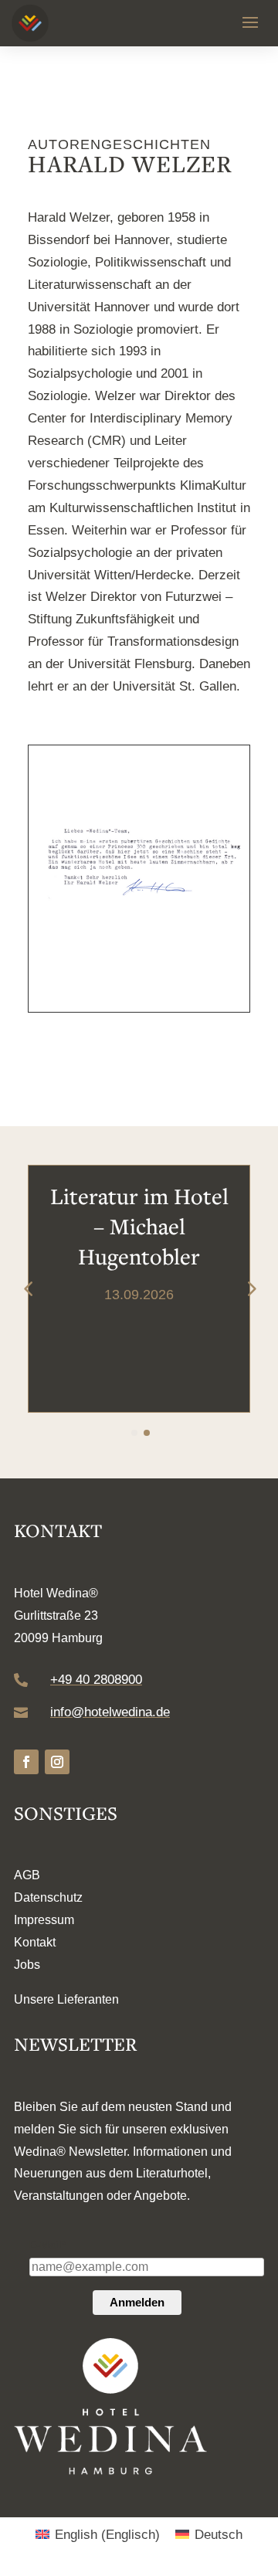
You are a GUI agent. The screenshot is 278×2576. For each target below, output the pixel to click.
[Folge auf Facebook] (26, 1762)
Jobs (27, 1965)
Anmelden (137, 2302)
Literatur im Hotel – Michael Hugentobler (139, 1226)
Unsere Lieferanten (66, 1999)
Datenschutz (48, 1897)
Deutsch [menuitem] (219, 2535)
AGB (27, 1875)
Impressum (44, 1920)
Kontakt (35, 1942)
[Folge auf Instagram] (57, 1762)
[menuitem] (98, 2535)
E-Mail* (47, 2245)
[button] (250, 1288)
